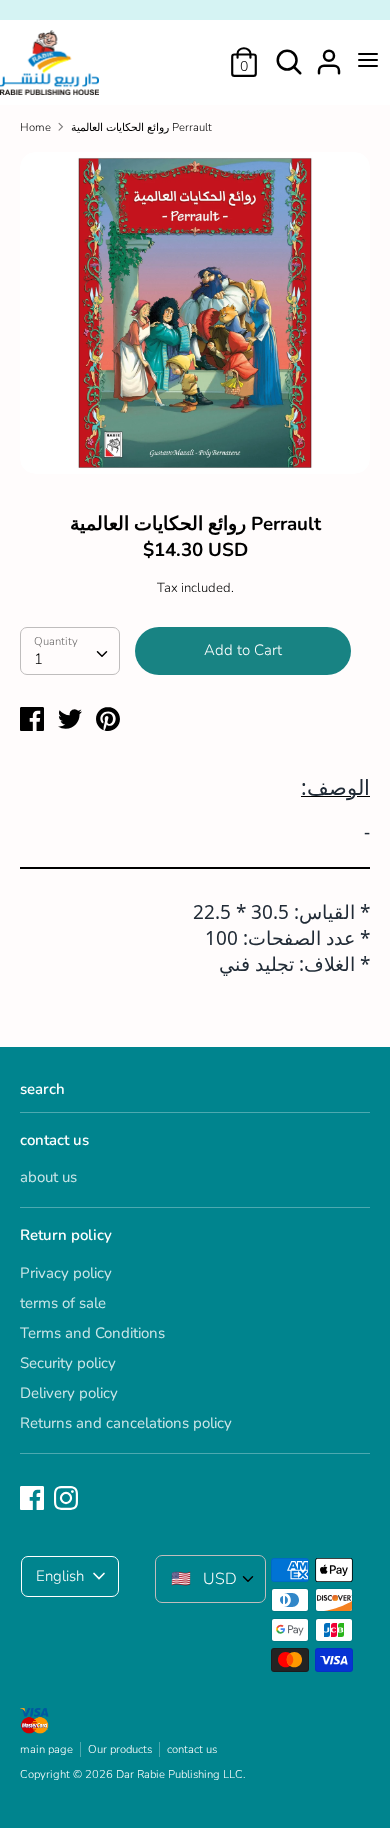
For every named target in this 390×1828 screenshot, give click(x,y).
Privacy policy (66, 1273)
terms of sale (63, 1303)
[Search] (289, 54)
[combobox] (70, 651)
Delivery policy (69, 1393)
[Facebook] (34, 1499)
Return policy (66, 1235)
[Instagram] (68, 1499)
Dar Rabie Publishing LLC (179, 1774)
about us (48, 1177)
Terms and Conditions (92, 1333)
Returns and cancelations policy (126, 1423)
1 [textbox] (38, 659)
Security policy (68, 1363)
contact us (54, 1140)
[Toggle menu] (368, 60)
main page (46, 1749)
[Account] (329, 54)
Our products (120, 1749)
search (42, 1089)
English (60, 1576)
